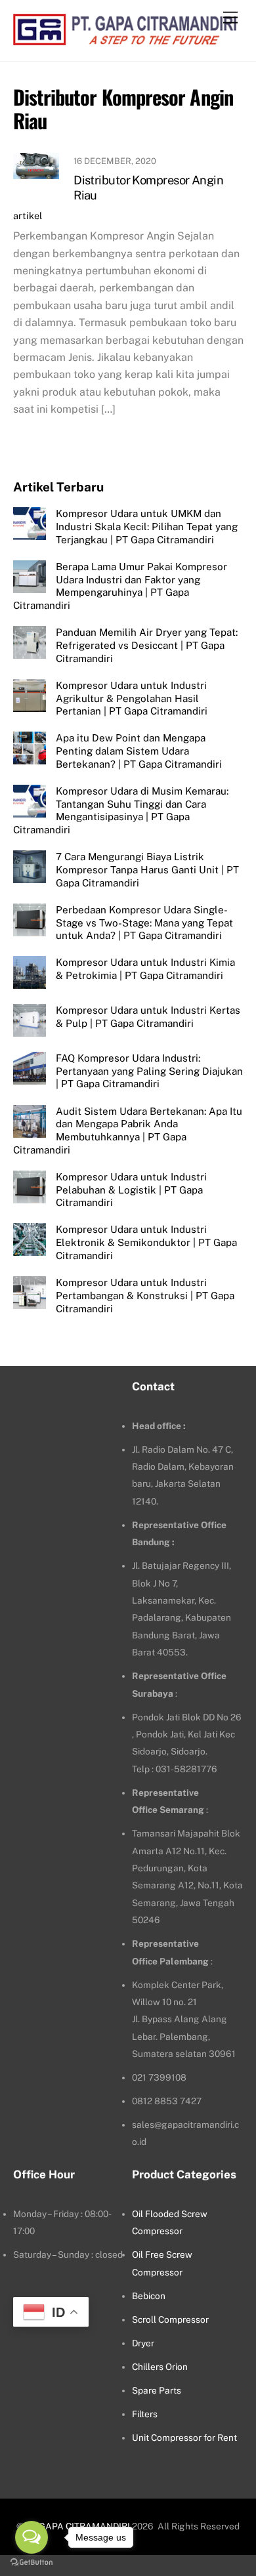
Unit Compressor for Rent (184, 2438)
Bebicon (149, 2296)
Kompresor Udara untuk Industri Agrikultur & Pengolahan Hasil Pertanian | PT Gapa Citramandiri (132, 698)
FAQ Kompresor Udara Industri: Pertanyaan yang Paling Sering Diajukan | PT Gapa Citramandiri (149, 1071)
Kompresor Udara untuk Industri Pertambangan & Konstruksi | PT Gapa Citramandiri (145, 1296)
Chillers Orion (160, 2367)
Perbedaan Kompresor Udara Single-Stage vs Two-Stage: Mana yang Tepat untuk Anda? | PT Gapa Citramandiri (144, 923)
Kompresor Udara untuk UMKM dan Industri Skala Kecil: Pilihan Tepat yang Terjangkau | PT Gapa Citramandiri (147, 527)
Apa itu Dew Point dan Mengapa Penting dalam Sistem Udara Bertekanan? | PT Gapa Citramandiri (139, 751)
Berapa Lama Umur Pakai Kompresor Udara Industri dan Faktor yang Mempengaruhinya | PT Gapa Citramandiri (120, 586)
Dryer (143, 2343)
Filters (145, 2414)
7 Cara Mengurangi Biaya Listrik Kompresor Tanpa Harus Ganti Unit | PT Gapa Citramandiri (147, 870)
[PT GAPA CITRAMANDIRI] (125, 38)
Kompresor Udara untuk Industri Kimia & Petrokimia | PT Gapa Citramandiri (145, 969)
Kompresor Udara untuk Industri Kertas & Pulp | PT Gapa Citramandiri (148, 1017)
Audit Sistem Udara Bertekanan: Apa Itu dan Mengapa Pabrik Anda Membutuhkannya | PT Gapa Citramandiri (128, 1131)
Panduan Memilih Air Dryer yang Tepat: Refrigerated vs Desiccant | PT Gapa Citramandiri (147, 645)
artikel (28, 216)
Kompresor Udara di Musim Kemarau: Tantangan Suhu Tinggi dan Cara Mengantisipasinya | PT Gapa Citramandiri (121, 810)
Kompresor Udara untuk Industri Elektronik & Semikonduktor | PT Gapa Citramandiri (146, 1242)
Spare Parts (157, 2390)
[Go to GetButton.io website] (32, 2563)
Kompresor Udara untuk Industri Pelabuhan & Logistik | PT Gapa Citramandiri (131, 1190)
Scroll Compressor (170, 2319)
